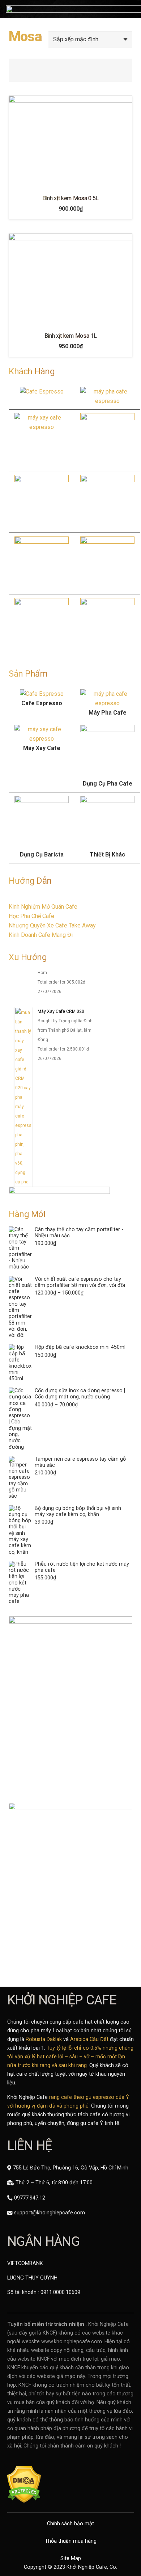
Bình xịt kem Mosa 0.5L (70, 198)
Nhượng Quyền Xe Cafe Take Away (52, 925)
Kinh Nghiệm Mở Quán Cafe (43, 907)
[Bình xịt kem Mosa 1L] (70, 280)
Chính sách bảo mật (70, 2524)
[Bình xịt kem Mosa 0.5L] (70, 142)
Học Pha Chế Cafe (31, 916)
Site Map (71, 2558)
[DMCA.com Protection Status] (24, 2501)
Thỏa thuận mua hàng (71, 2541)
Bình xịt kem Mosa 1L (71, 336)
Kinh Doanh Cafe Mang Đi (41, 935)
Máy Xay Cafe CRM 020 (61, 1016)
